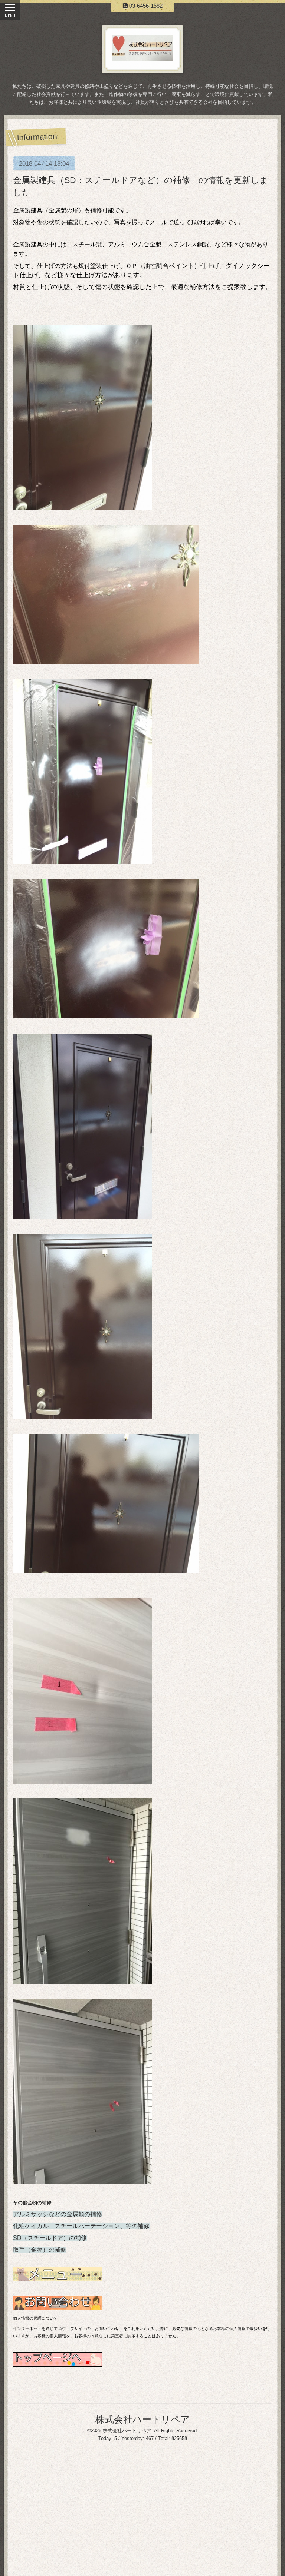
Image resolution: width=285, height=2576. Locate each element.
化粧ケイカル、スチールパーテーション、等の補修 (81, 2226)
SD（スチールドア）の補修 (50, 2238)
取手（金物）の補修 (40, 2250)
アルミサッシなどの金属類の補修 (58, 2214)
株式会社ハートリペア (143, 2419)
